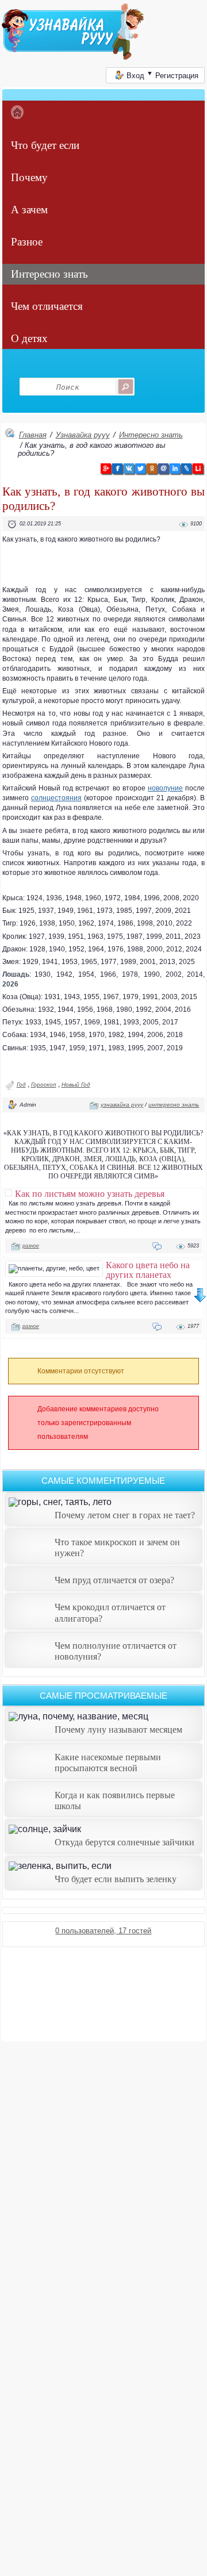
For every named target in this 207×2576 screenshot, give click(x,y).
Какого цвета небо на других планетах (148, 1270)
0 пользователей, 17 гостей (103, 1931)
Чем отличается (47, 306)
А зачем (29, 210)
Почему (29, 177)
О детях (29, 338)
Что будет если (45, 145)
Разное (27, 242)
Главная (33, 435)
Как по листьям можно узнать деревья (90, 1193)
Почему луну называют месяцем (118, 1730)
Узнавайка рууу (83, 435)
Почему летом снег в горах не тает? (125, 1515)
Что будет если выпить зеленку (116, 1879)
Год (21, 1084)
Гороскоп (44, 1084)
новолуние (165, 788)
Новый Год (76, 1084)
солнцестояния (56, 798)
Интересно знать (49, 274)
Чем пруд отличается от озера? (114, 1580)
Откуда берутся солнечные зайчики (124, 1842)
